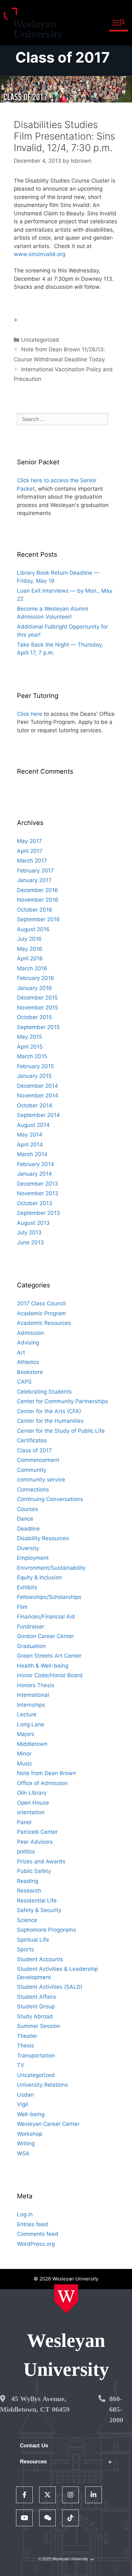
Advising (28, 1343)
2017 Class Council (41, 1303)
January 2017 (34, 880)
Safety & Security (39, 1910)
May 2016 (30, 949)
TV (21, 2065)
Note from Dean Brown (46, 1773)
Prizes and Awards (41, 1861)
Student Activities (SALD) (50, 1987)
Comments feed (38, 2234)
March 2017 (32, 861)
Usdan (25, 2095)
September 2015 (38, 1027)
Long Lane (31, 1724)
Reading (28, 1881)
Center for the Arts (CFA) (49, 1411)
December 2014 (37, 1086)
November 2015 (37, 1008)
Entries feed (33, 2224)
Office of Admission (42, 1783)
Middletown (32, 1744)
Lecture (27, 1714)
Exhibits (27, 1587)
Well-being (31, 2114)
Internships (31, 1705)
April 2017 (30, 851)
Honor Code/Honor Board (50, 1675)
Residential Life (37, 1901)
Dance (25, 1519)
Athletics (28, 1362)
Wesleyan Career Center (48, 2124)
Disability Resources (43, 1538)
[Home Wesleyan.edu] (66, 2299)
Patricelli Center (37, 1832)
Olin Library (32, 1793)
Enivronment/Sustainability (51, 1568)
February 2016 (36, 978)
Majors (26, 1734)
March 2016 (32, 968)
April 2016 (30, 958)
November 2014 (38, 1095)
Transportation (36, 2056)
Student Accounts (40, 1959)
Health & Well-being (43, 1666)
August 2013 (33, 1223)
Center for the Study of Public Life (61, 1431)
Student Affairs (37, 1997)
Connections (33, 1490)
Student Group (36, 2006)
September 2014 (38, 1115)
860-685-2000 (116, 2409)
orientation (31, 1812)
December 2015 (37, 998)
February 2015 (35, 1066)
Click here (30, 714)
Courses (28, 1509)
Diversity (28, 1548)
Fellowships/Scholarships (49, 1597)
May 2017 (29, 841)
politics (26, 1851)
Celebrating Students (44, 1392)
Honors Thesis (36, 1685)
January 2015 (34, 1076)
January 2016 (34, 988)
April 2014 (30, 1145)
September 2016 (38, 919)
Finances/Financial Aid (46, 1617)
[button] (119, 23)
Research (29, 1891)
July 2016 (29, 939)
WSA (23, 2153)
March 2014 (32, 1154)
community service (41, 1480)
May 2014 (30, 1135)
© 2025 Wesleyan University (63, 2559)
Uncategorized (40, 340)
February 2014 (36, 1164)
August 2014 (33, 1125)
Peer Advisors (35, 1842)
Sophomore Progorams (46, 1930)
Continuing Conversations (50, 1499)
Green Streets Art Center (49, 1656)
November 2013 (38, 1193)
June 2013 (30, 1242)
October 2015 (34, 1017)
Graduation (31, 1646)
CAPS (24, 1382)
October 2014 (35, 1105)
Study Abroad (35, 2016)
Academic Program (41, 1313)
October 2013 (35, 1203)
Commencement (38, 1460)
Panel (24, 1822)
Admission (30, 1333)
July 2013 (29, 1232)
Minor (24, 1754)
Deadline (28, 1529)
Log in (25, 2214)
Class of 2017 (63, 57)
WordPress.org (36, 2244)
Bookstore (30, 1372)
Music (25, 1764)
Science (27, 1920)
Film (22, 1607)
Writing (26, 2143)
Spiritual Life (33, 1940)
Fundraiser (31, 1627)
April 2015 (30, 1047)
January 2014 (34, 1174)
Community (32, 1470)
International (33, 1695)
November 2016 (38, 900)
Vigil (22, 2104)
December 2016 (37, 890)
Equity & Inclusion (39, 1577)
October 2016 (35, 910)
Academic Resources (44, 1323)
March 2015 (32, 1056)
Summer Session (39, 2026)
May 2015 (29, 1037)
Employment (33, 1558)
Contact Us (34, 2446)
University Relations (42, 2085)
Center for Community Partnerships (62, 1401)
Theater (27, 2036)
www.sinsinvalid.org (40, 254)
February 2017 (35, 871)
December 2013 (37, 1184)
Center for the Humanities (50, 1421)
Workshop (30, 2134)
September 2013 (38, 1213)
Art (21, 1352)
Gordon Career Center (45, 1636)
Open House (33, 1803)
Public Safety (34, 1871)
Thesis (25, 2046)
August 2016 (33, 929)
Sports (25, 1949)
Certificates (32, 1440)
